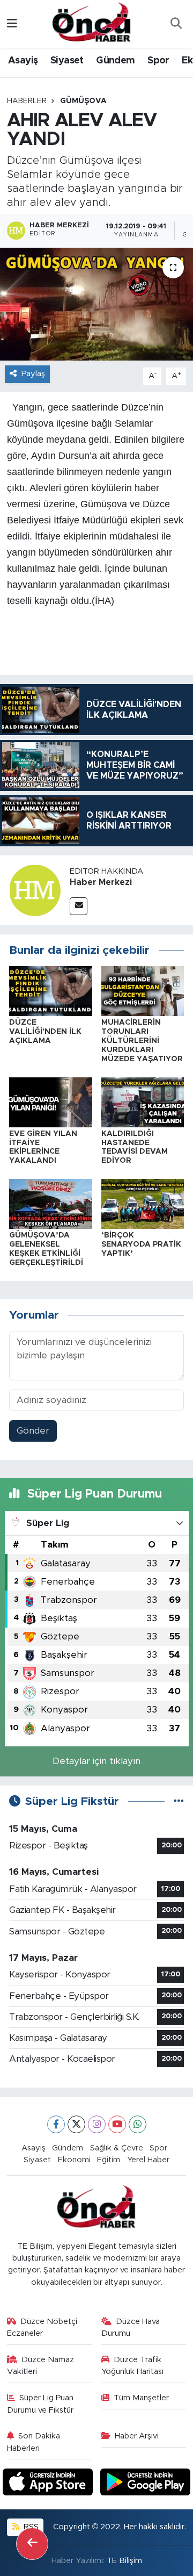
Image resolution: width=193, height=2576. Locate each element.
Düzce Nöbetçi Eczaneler (42, 2327)
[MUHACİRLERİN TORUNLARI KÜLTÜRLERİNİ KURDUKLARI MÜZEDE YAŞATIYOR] (143, 991)
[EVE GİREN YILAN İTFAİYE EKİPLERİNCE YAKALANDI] (51, 1102)
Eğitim (109, 2160)
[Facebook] (56, 2124)
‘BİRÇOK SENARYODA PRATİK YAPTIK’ (141, 1244)
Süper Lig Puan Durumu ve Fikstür (40, 2404)
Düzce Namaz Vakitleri (41, 2366)
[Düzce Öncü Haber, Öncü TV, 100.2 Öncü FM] (92, 23)
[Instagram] (97, 2124)
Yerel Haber (148, 2160)
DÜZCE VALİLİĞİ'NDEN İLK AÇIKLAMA (45, 1032)
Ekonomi (74, 2160)
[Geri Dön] (32, 2544)
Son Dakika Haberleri (34, 2442)
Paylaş (33, 374)
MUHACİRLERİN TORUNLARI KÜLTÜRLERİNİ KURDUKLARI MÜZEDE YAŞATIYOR (142, 1041)
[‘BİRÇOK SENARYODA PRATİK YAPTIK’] (143, 1203)
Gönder (33, 1431)
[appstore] (49, 2484)
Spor (158, 61)
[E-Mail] (79, 906)
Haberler (27, 101)
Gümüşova (83, 101)
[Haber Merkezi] (35, 890)
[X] (76, 2124)
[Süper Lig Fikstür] (179, 1801)
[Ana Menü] (12, 24)
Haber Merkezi (101, 882)
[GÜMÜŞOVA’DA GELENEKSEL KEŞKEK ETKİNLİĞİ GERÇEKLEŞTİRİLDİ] (51, 1203)
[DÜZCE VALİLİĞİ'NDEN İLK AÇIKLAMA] (51, 991)
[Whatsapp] (138, 2124)
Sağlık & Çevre (117, 2148)
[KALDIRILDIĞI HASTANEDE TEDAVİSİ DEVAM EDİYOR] (143, 1102)
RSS (30, 2527)
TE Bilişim (124, 2561)
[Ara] (176, 24)
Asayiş (23, 61)
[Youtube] (117, 2124)
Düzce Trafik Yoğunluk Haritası (132, 2366)
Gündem (115, 61)
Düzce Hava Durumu (131, 2327)
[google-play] (146, 2484)
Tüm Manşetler (141, 2398)
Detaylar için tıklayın (96, 1761)
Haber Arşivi (137, 2436)
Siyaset (67, 61)
